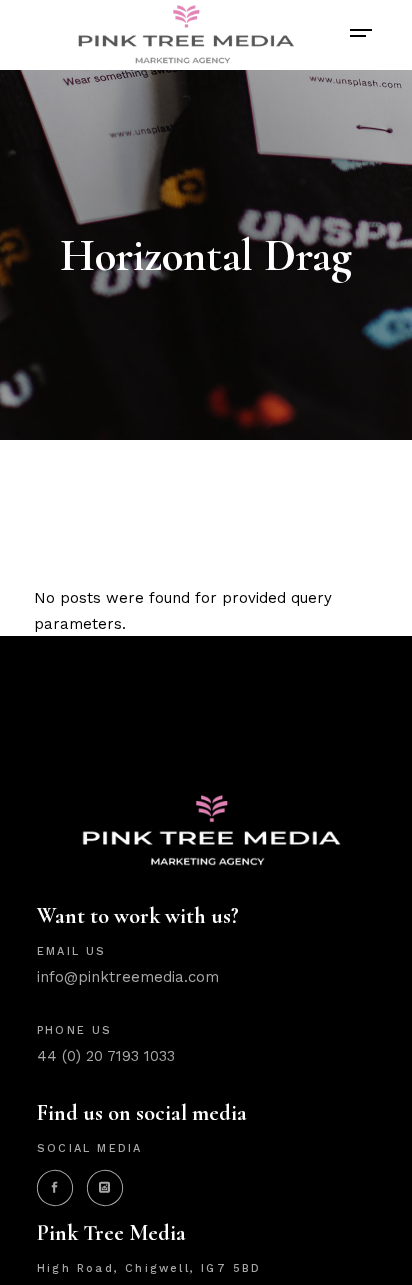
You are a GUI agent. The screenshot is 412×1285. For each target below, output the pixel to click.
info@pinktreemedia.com (128, 977)
